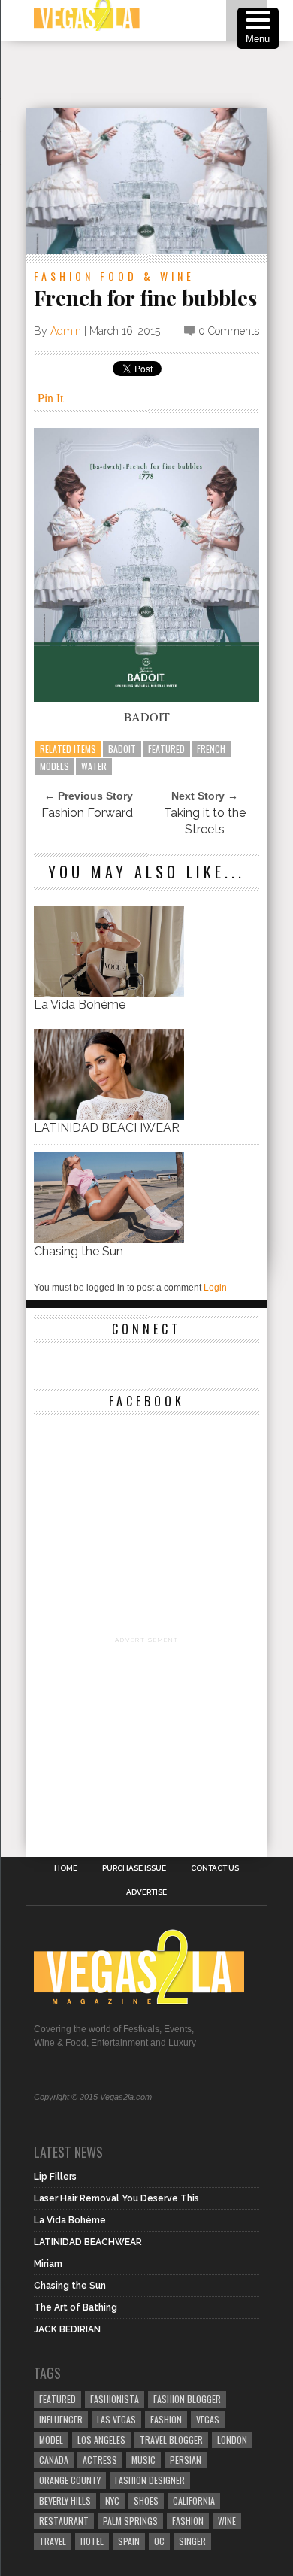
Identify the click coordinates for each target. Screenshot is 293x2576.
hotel (92, 2541)
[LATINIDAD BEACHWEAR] (109, 1116)
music (143, 2460)
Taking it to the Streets (205, 821)
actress (100, 2460)
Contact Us (215, 1868)
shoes (146, 2500)
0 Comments (229, 331)
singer (192, 2541)
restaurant (64, 2521)
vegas (208, 2419)
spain (129, 2541)
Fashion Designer (150, 2480)
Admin (66, 331)
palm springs (130, 2521)
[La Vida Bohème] (109, 992)
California (194, 2500)
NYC (112, 2500)
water (94, 766)
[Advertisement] (160, 74)
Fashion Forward (87, 813)
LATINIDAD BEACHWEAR (107, 1128)
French (211, 749)
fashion (188, 2521)
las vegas (116, 2419)
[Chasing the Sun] (109, 1239)
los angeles (101, 2439)
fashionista (115, 2399)
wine (227, 2521)
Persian (186, 2460)
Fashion (64, 276)
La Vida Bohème (80, 1004)
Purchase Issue (134, 1868)
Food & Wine (147, 276)
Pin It (50, 397)
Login (215, 1288)
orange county (70, 2480)
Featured (166, 749)
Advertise (146, 1892)
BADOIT (122, 749)
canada (54, 2460)
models (54, 766)
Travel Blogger (171, 2439)
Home (66, 1868)
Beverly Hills (65, 2500)
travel (53, 2541)
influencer (61, 2419)
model (51, 2439)
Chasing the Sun (79, 1251)
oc (159, 2541)
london (232, 2439)
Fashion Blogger (187, 2399)
